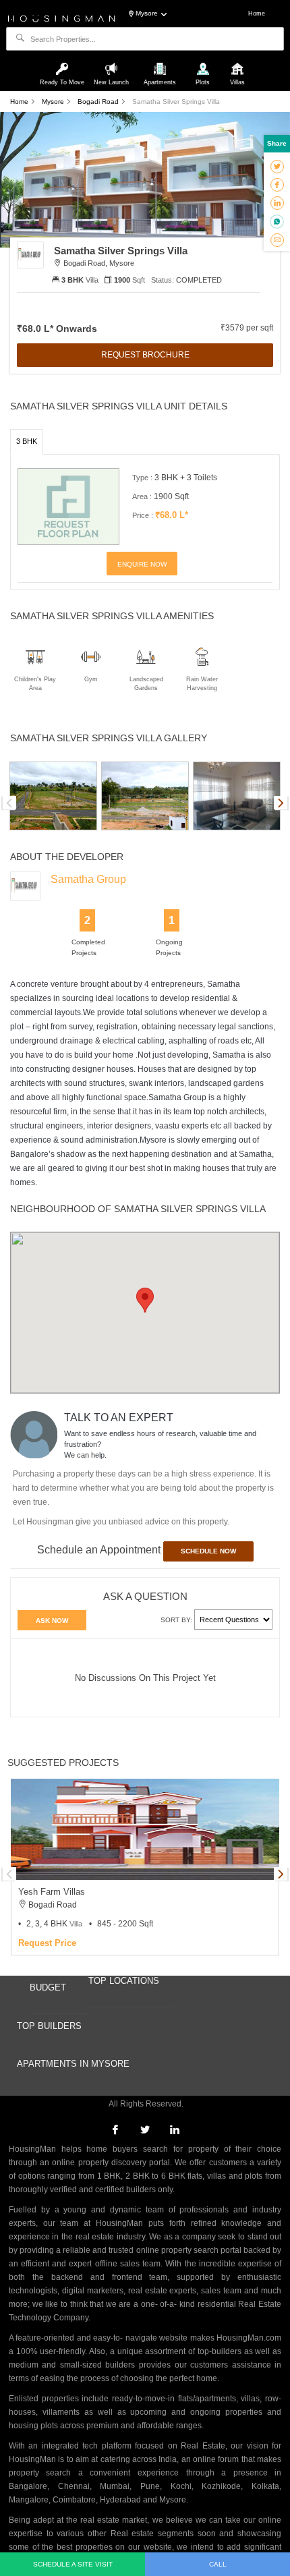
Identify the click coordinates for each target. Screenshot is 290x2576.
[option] (53, 796)
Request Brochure (145, 355)
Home (257, 13)
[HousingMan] (62, 18)
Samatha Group (88, 879)
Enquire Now (142, 564)
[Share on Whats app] (277, 221)
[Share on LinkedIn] (277, 202)
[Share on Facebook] (277, 184)
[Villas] (237, 63)
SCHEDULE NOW (208, 1551)
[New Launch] (113, 63)
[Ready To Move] (64, 63)
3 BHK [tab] (27, 441)
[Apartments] (161, 63)
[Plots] (204, 63)
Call (218, 2564)
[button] (145, 1300)
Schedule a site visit (73, 2564)
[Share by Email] (277, 239)
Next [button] (281, 803)
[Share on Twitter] (277, 166)
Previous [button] (9, 803)
